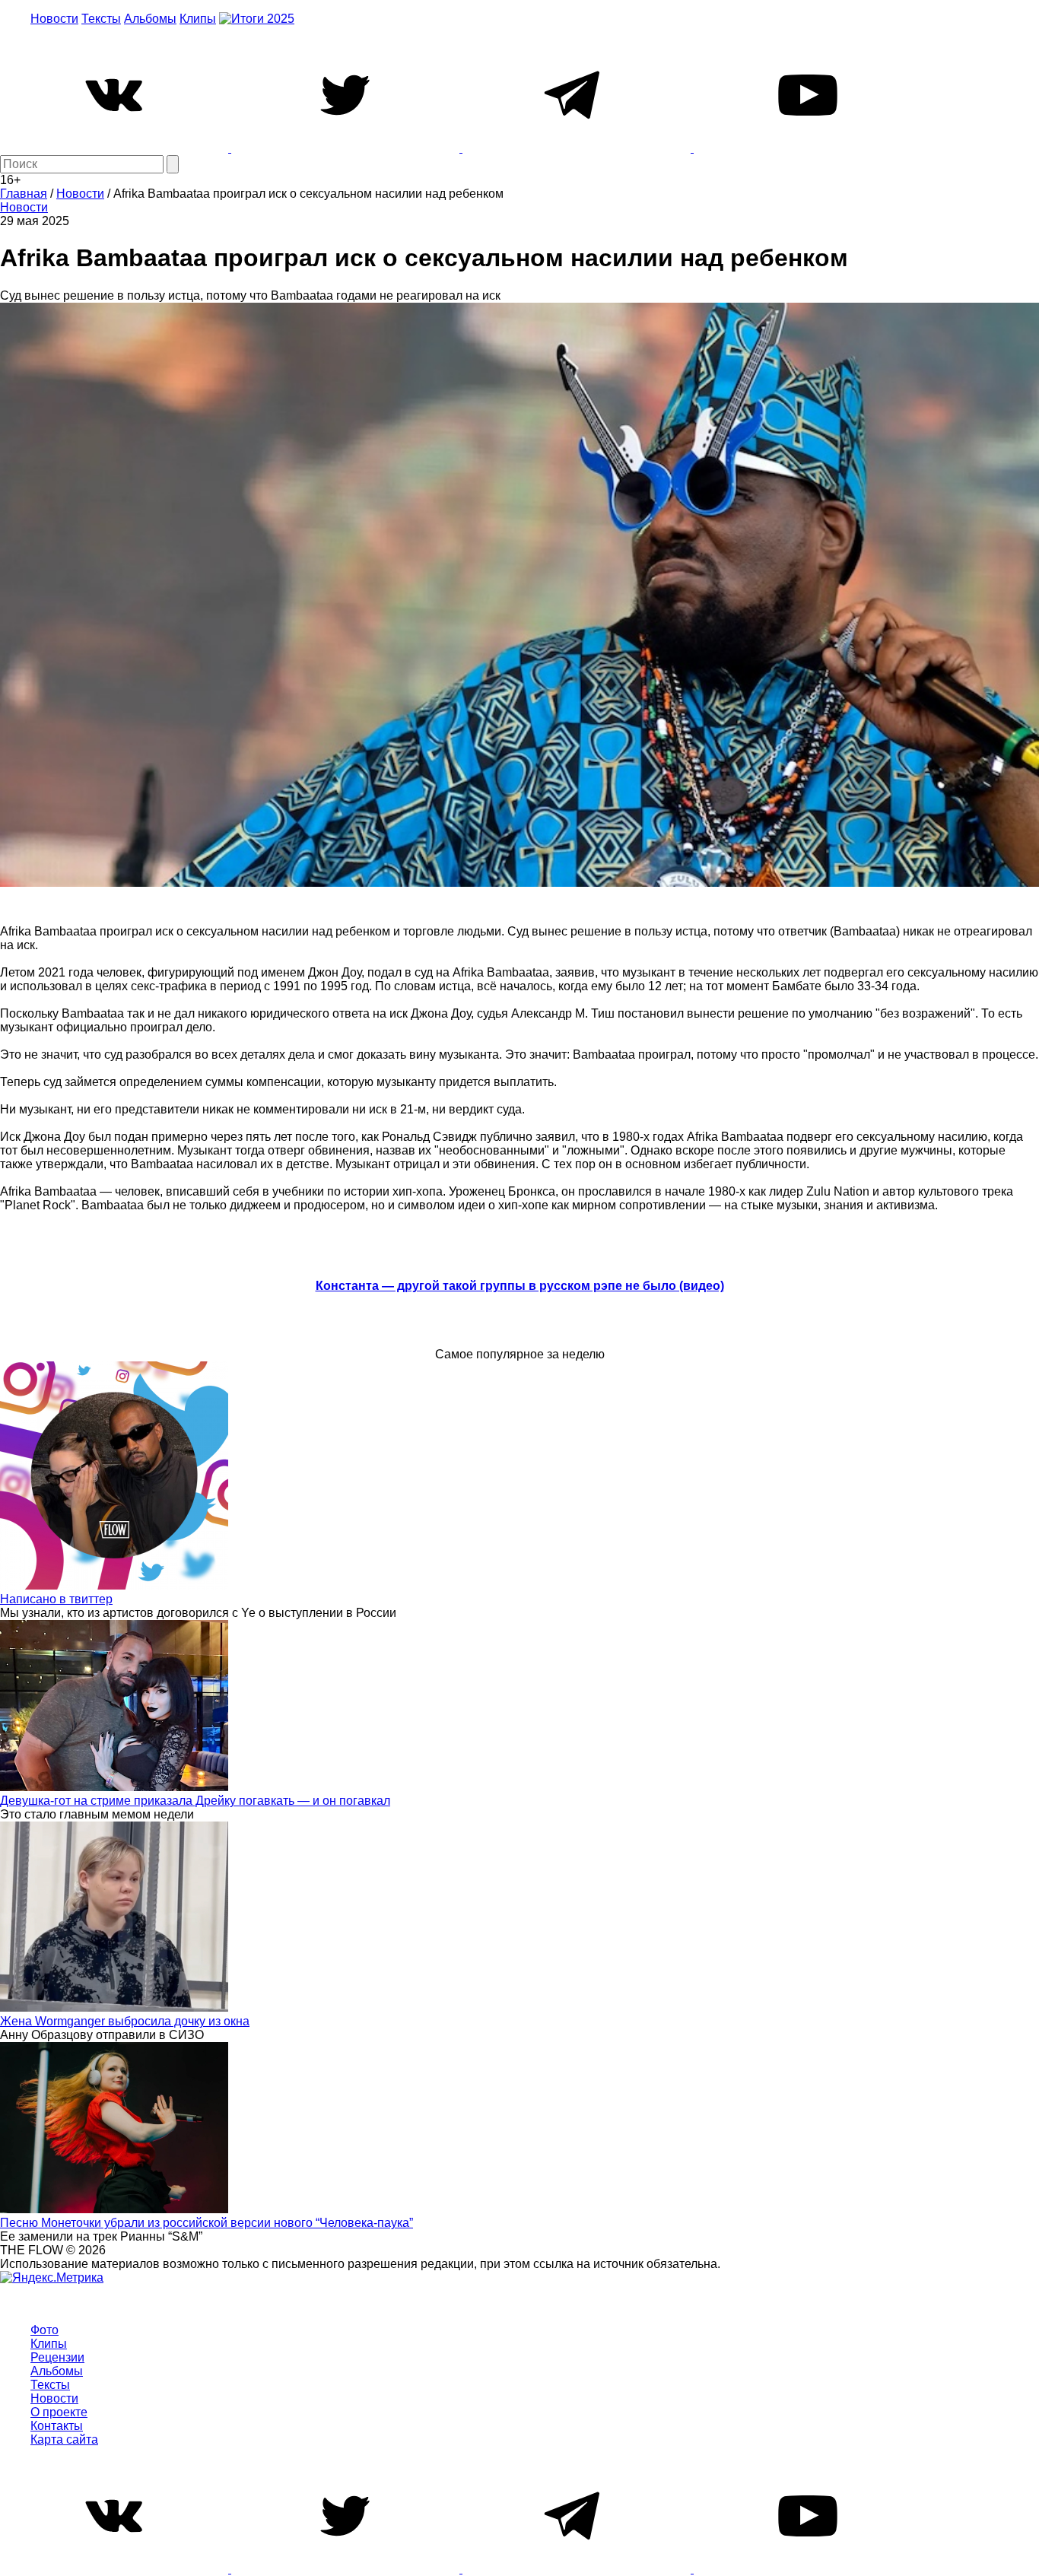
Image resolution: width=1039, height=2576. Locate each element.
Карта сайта (64, 2439)
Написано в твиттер (56, 1599)
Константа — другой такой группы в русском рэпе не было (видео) (520, 1286)
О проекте (59, 2412)
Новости (54, 19)
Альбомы (150, 19)
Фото (44, 2330)
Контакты (57, 2426)
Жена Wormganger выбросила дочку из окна (125, 2021)
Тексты (101, 19)
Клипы (198, 19)
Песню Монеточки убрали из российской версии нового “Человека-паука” (207, 2223)
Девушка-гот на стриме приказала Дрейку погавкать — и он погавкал (195, 1801)
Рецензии (57, 2357)
